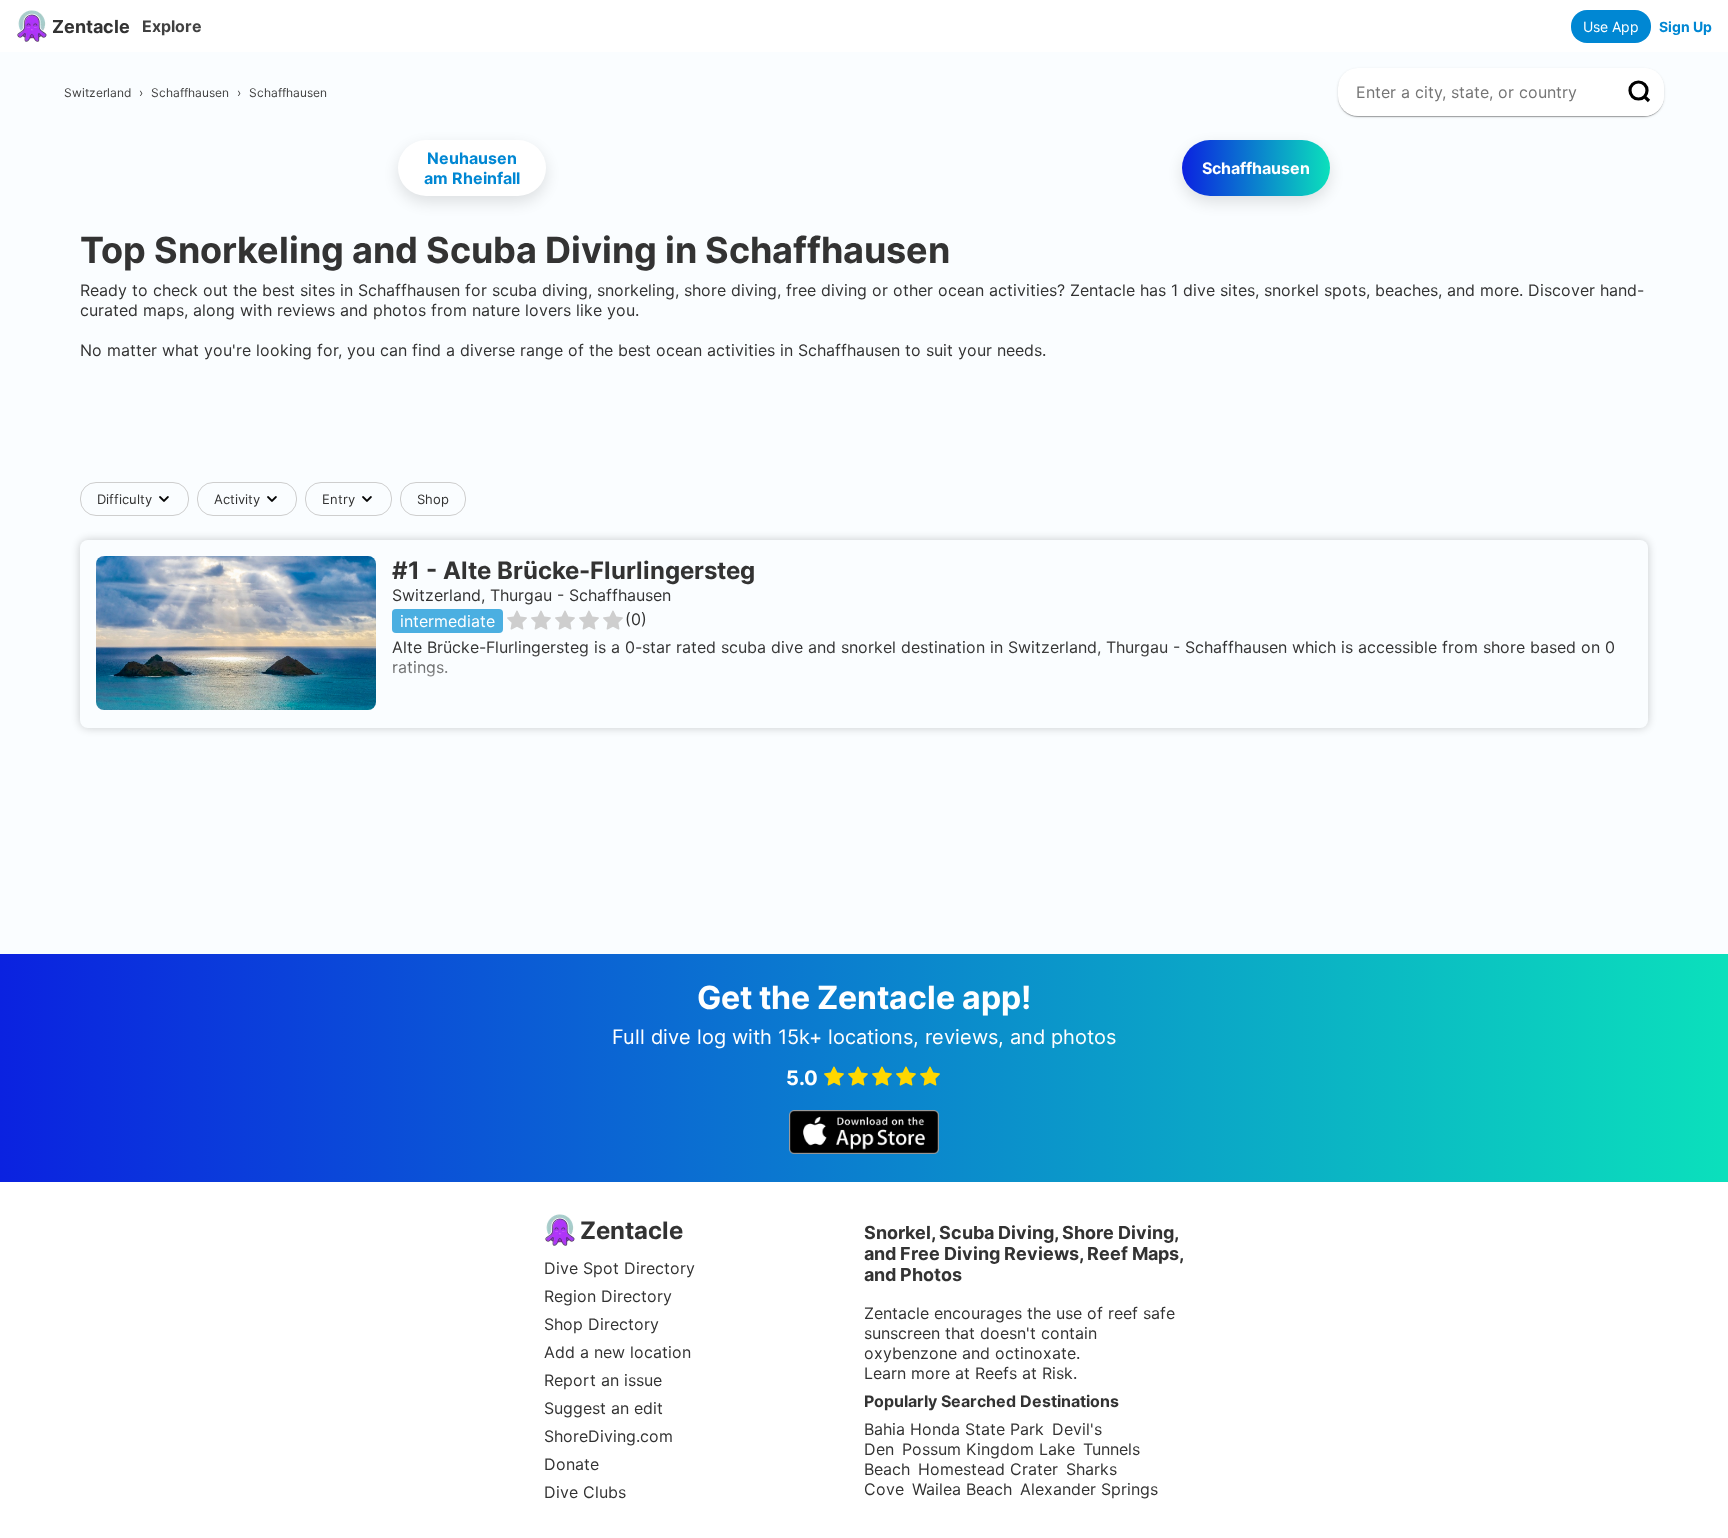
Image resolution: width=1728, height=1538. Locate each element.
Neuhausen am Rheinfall (472, 168)
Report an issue (603, 1380)
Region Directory (608, 1296)
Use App (1611, 26)
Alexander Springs (1089, 1489)
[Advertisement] (864, 421)
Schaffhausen (1256, 168)
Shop (433, 499)
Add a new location (617, 1352)
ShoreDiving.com (608, 1436)
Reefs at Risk (1024, 1373)
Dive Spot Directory (619, 1268)
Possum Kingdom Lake (988, 1449)
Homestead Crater (988, 1469)
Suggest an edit (603, 1408)
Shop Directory (601, 1324)
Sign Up (1685, 26)
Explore (172, 26)
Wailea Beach (962, 1489)
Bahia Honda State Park (954, 1429)
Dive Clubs (585, 1492)
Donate (571, 1464)
